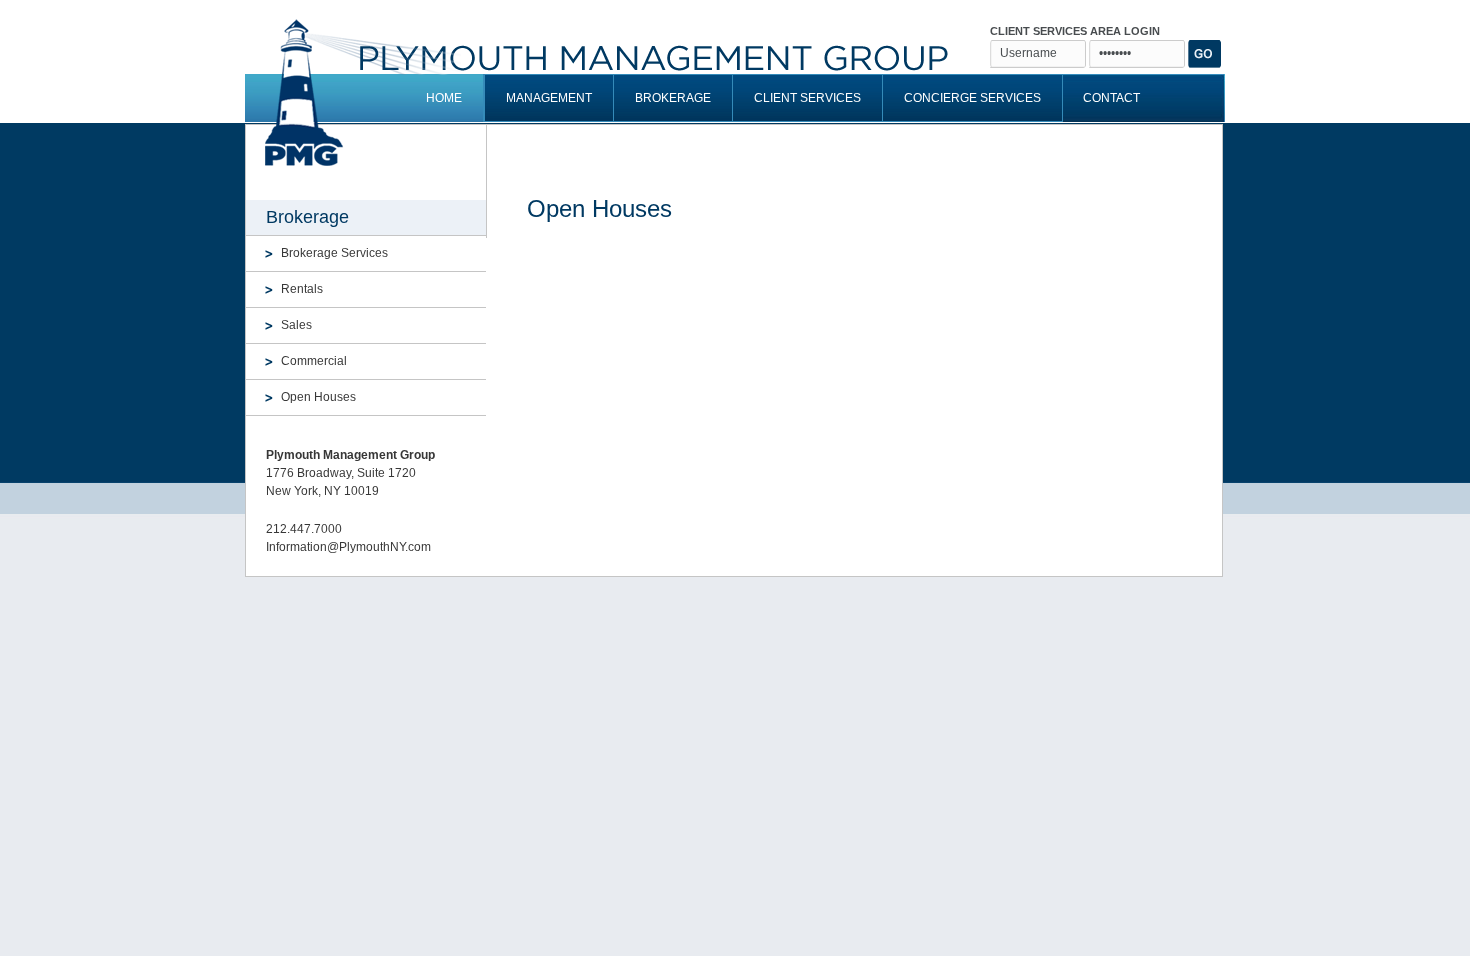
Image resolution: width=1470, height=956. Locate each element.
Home (444, 98)
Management (549, 98)
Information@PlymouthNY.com (348, 547)
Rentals (302, 289)
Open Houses (318, 397)
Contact (1111, 98)
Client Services (807, 98)
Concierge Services (972, 98)
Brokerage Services (334, 253)
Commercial (314, 361)
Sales (296, 325)
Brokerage (673, 98)
